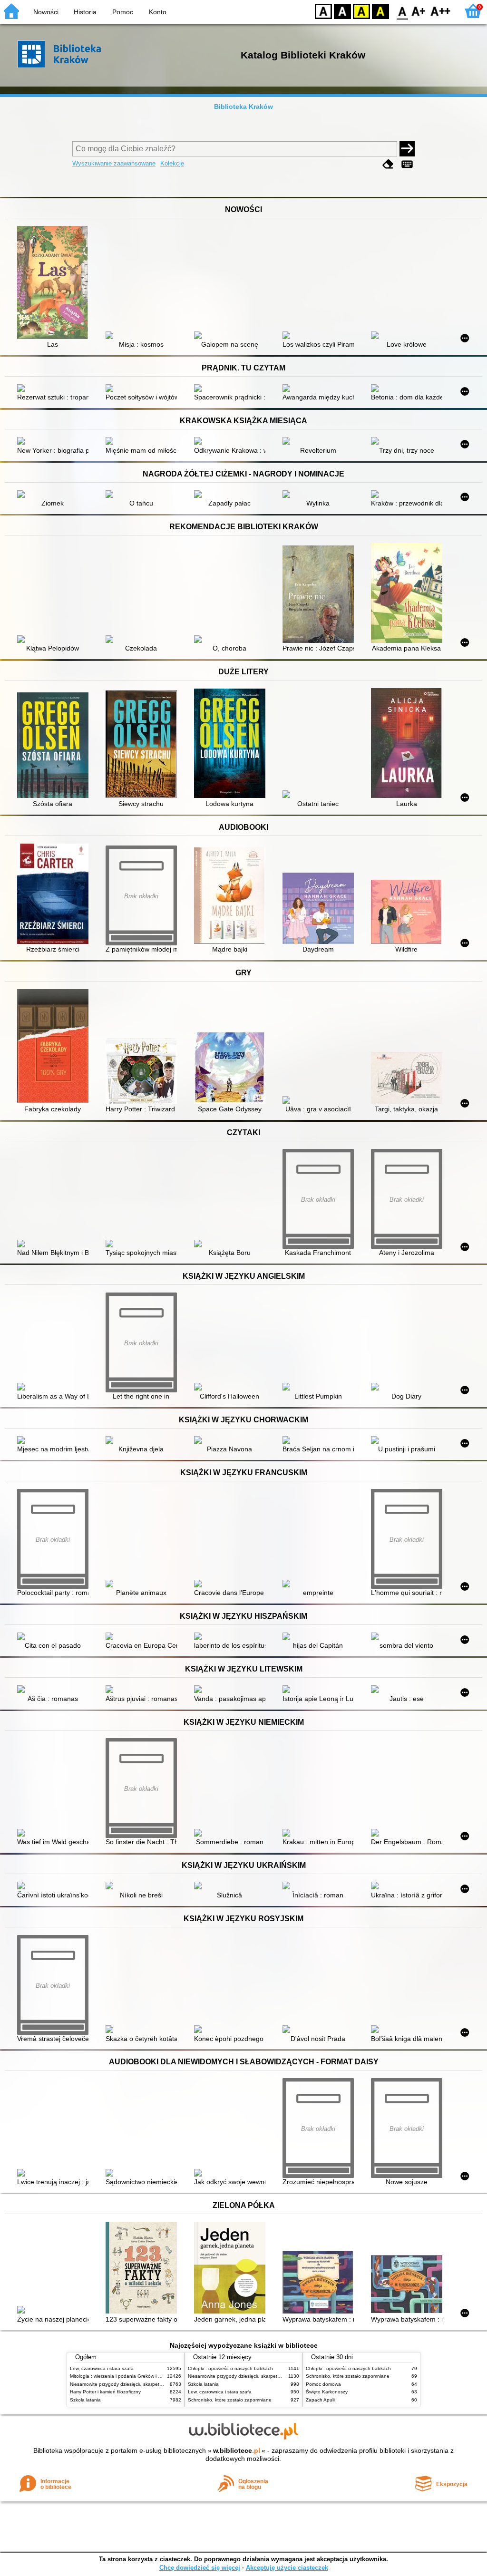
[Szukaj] (407, 149)
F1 (419, 11)
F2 (441, 11)
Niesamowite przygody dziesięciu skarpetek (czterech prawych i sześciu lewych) (156, 2384)
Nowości (46, 12)
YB (361, 11)
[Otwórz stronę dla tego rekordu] (55, 283)
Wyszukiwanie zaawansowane (114, 163)
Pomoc (123, 12)
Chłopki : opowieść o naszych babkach (230, 2368)
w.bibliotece (237, 2450)
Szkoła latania (85, 2400)
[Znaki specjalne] (407, 164)
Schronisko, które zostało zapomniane (230, 2400)
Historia (85, 12)
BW (342, 11)
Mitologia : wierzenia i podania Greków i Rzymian (123, 2376)
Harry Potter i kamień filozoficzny (105, 2392)
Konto (158, 12)
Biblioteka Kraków (243, 107)
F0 (403, 11)
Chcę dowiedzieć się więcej (200, 2568)
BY (380, 11)
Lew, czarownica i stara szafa (102, 2368)
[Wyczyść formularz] (388, 164)
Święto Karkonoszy (327, 2392)
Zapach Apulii (321, 2400)
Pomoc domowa (323, 2384)
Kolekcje (172, 163)
